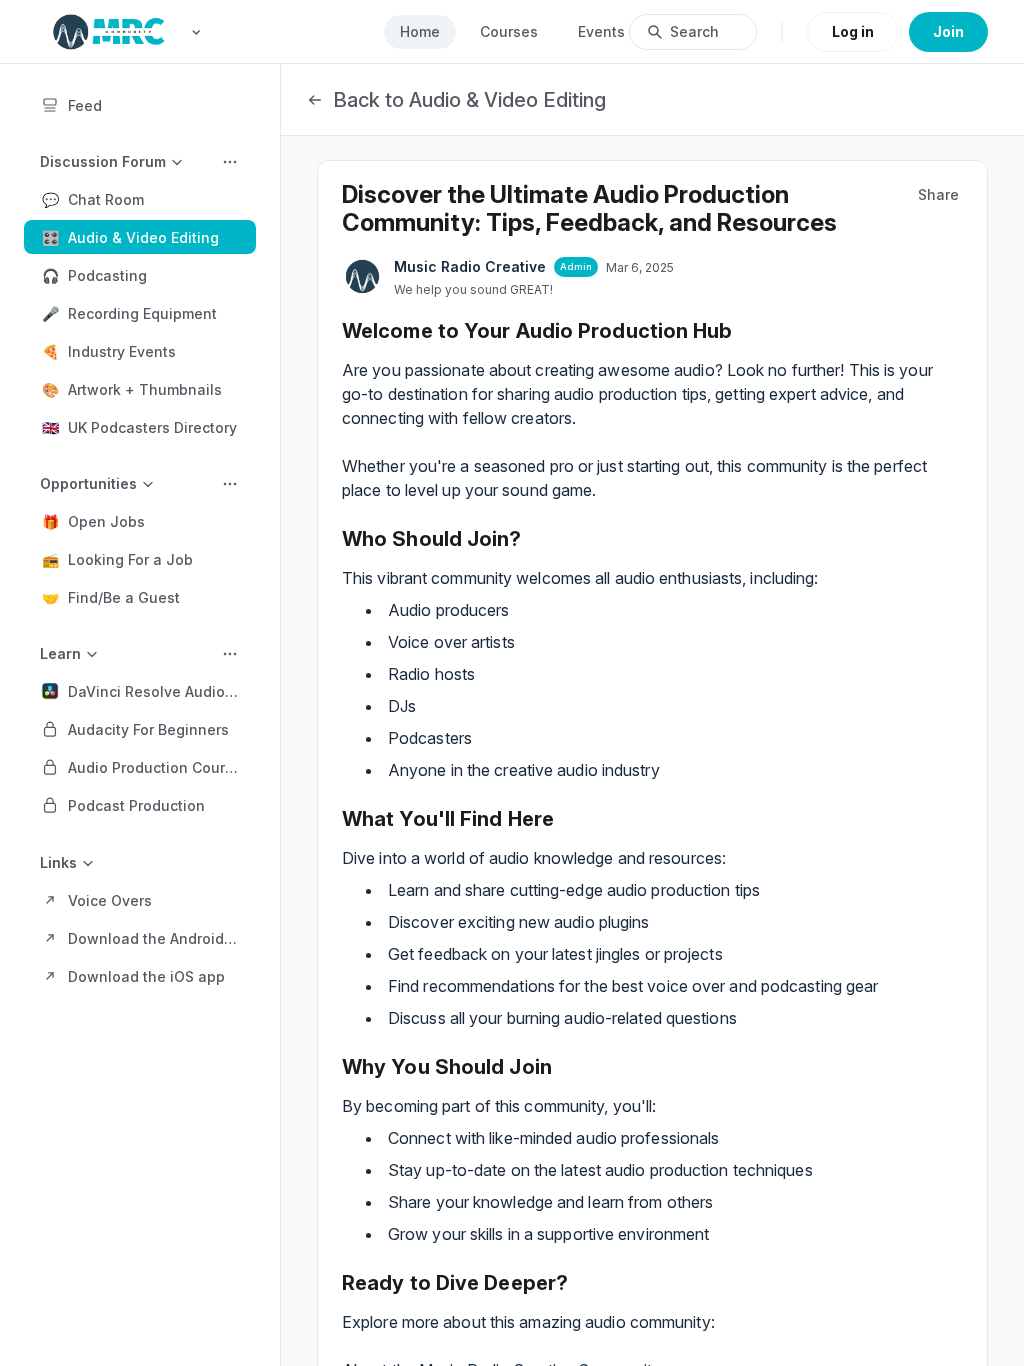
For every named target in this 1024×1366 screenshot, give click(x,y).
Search (694, 31)
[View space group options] (230, 162)
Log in (853, 31)
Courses (509, 31)
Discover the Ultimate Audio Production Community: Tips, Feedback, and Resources (589, 208)
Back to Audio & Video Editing (469, 100)
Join (948, 31)
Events (601, 31)
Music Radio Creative (470, 266)
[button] (140, 199)
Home (420, 31)
